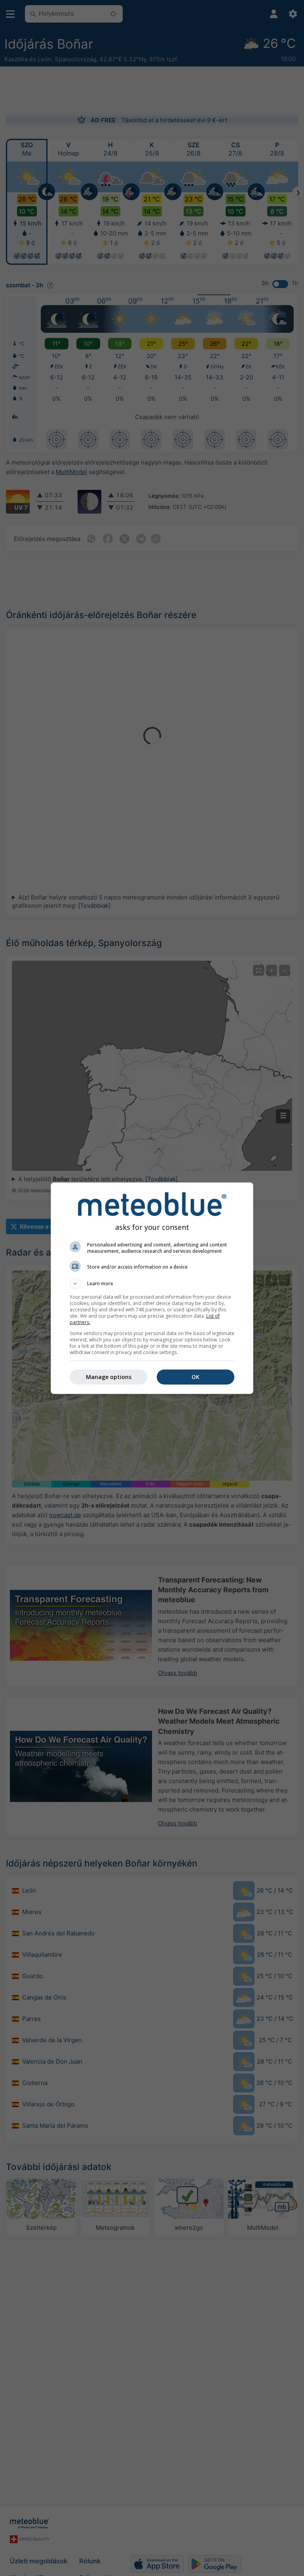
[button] (152, 1284)
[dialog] (152, 1288)
